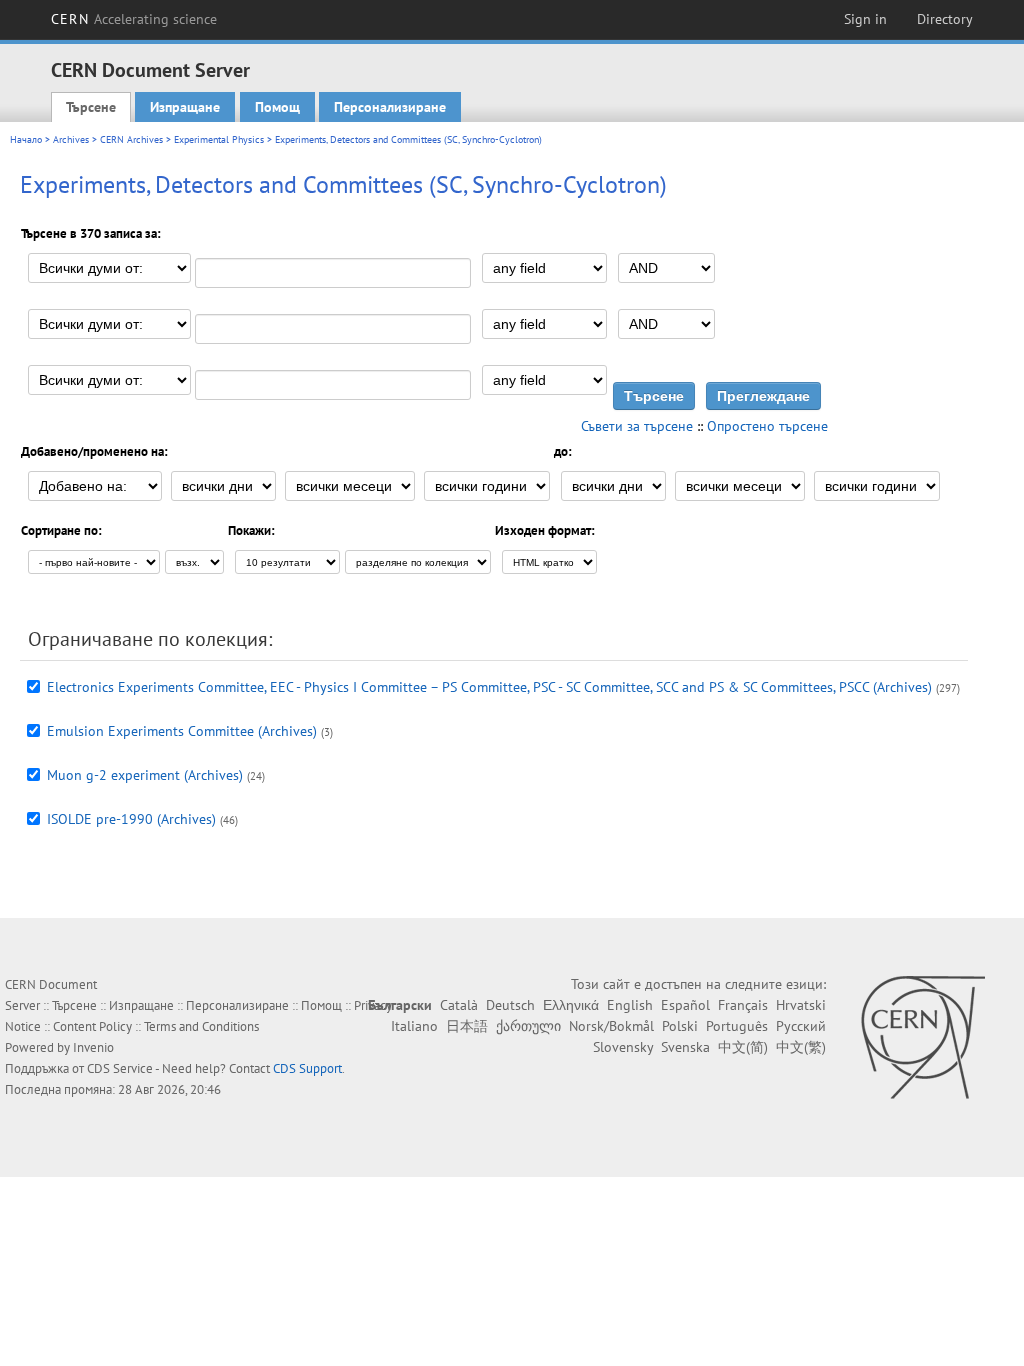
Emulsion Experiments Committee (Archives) (182, 731)
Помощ (277, 107)
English (630, 1005)
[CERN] (922, 1037)
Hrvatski (801, 1005)
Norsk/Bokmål (611, 1026)
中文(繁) (801, 1047)
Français (743, 1005)
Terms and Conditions (201, 1026)
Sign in (865, 19)
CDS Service (120, 1068)
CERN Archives (131, 139)
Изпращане (185, 107)
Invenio (93, 1047)
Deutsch (510, 1005)
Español (685, 1005)
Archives (71, 139)
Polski (680, 1026)
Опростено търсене (767, 426)
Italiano (414, 1026)
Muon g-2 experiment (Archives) (145, 775)
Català (459, 1005)
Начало (26, 139)
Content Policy (92, 1026)
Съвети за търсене (637, 426)
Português (737, 1026)
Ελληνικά (571, 1005)
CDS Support (307, 1068)
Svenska (685, 1047)
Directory (945, 19)
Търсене (91, 107)
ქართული (528, 1026)
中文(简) (743, 1047)
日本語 (467, 1026)
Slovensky (623, 1047)
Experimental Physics (219, 139)
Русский (801, 1026)
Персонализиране (390, 107)
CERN (134, 19)
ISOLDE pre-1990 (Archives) (131, 819)
